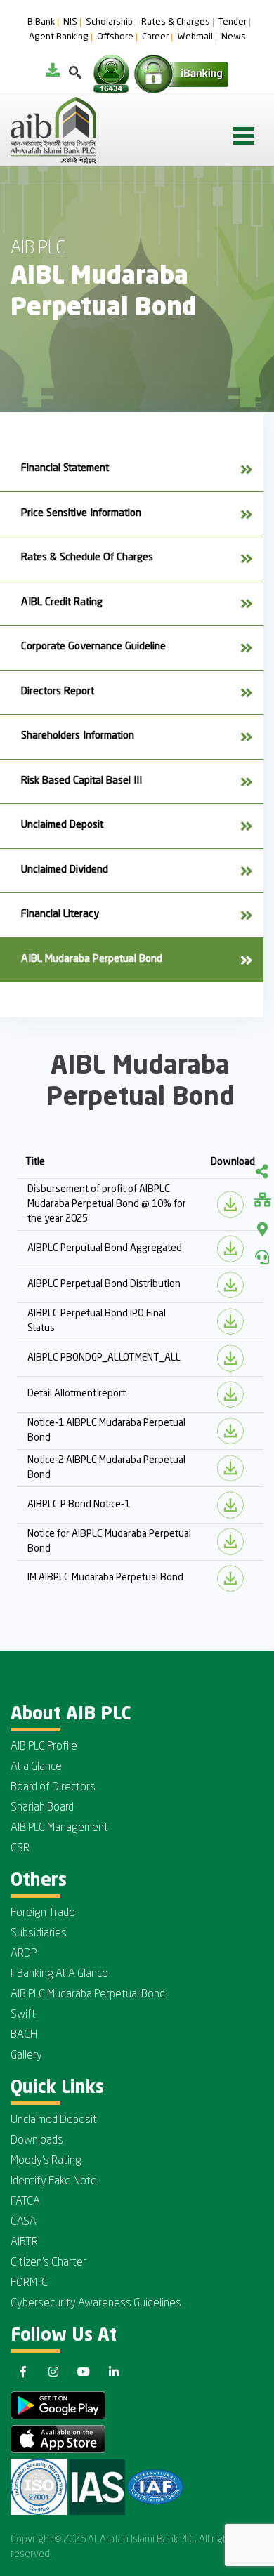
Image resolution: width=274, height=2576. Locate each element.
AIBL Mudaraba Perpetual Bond (92, 959)
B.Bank (41, 22)
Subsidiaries (39, 1934)
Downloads (37, 2141)
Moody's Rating (46, 2161)
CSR (20, 1849)
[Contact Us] (262, 1257)
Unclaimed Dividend (65, 870)
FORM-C (29, 2283)
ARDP (24, 1954)
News (234, 37)
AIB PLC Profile (44, 1747)
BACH (24, 2035)
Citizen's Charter (48, 2263)
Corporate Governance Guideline (93, 647)
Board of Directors (53, 1788)
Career (155, 37)
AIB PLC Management (59, 1828)
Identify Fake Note (54, 2181)
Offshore (115, 37)
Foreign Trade (43, 1913)
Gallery (26, 2056)
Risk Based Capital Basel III (81, 781)
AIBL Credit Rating (62, 603)
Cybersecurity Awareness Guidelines (96, 2304)
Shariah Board (42, 1808)
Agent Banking (59, 37)
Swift (23, 2015)
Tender (233, 22)
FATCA (25, 2202)
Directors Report (58, 692)
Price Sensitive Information (81, 514)
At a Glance (36, 1767)
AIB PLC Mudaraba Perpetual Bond (88, 1995)
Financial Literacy (60, 914)
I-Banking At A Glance (59, 1974)
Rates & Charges (176, 22)
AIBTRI (25, 2243)
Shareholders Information (78, 736)
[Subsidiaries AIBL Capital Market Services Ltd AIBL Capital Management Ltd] (262, 1201)
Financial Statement (65, 469)
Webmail (195, 37)
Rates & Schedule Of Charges (87, 558)
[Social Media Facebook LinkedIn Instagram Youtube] (262, 1173)
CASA (24, 2222)
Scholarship (109, 22)
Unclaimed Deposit (62, 825)
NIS (70, 22)
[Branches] (262, 1229)
